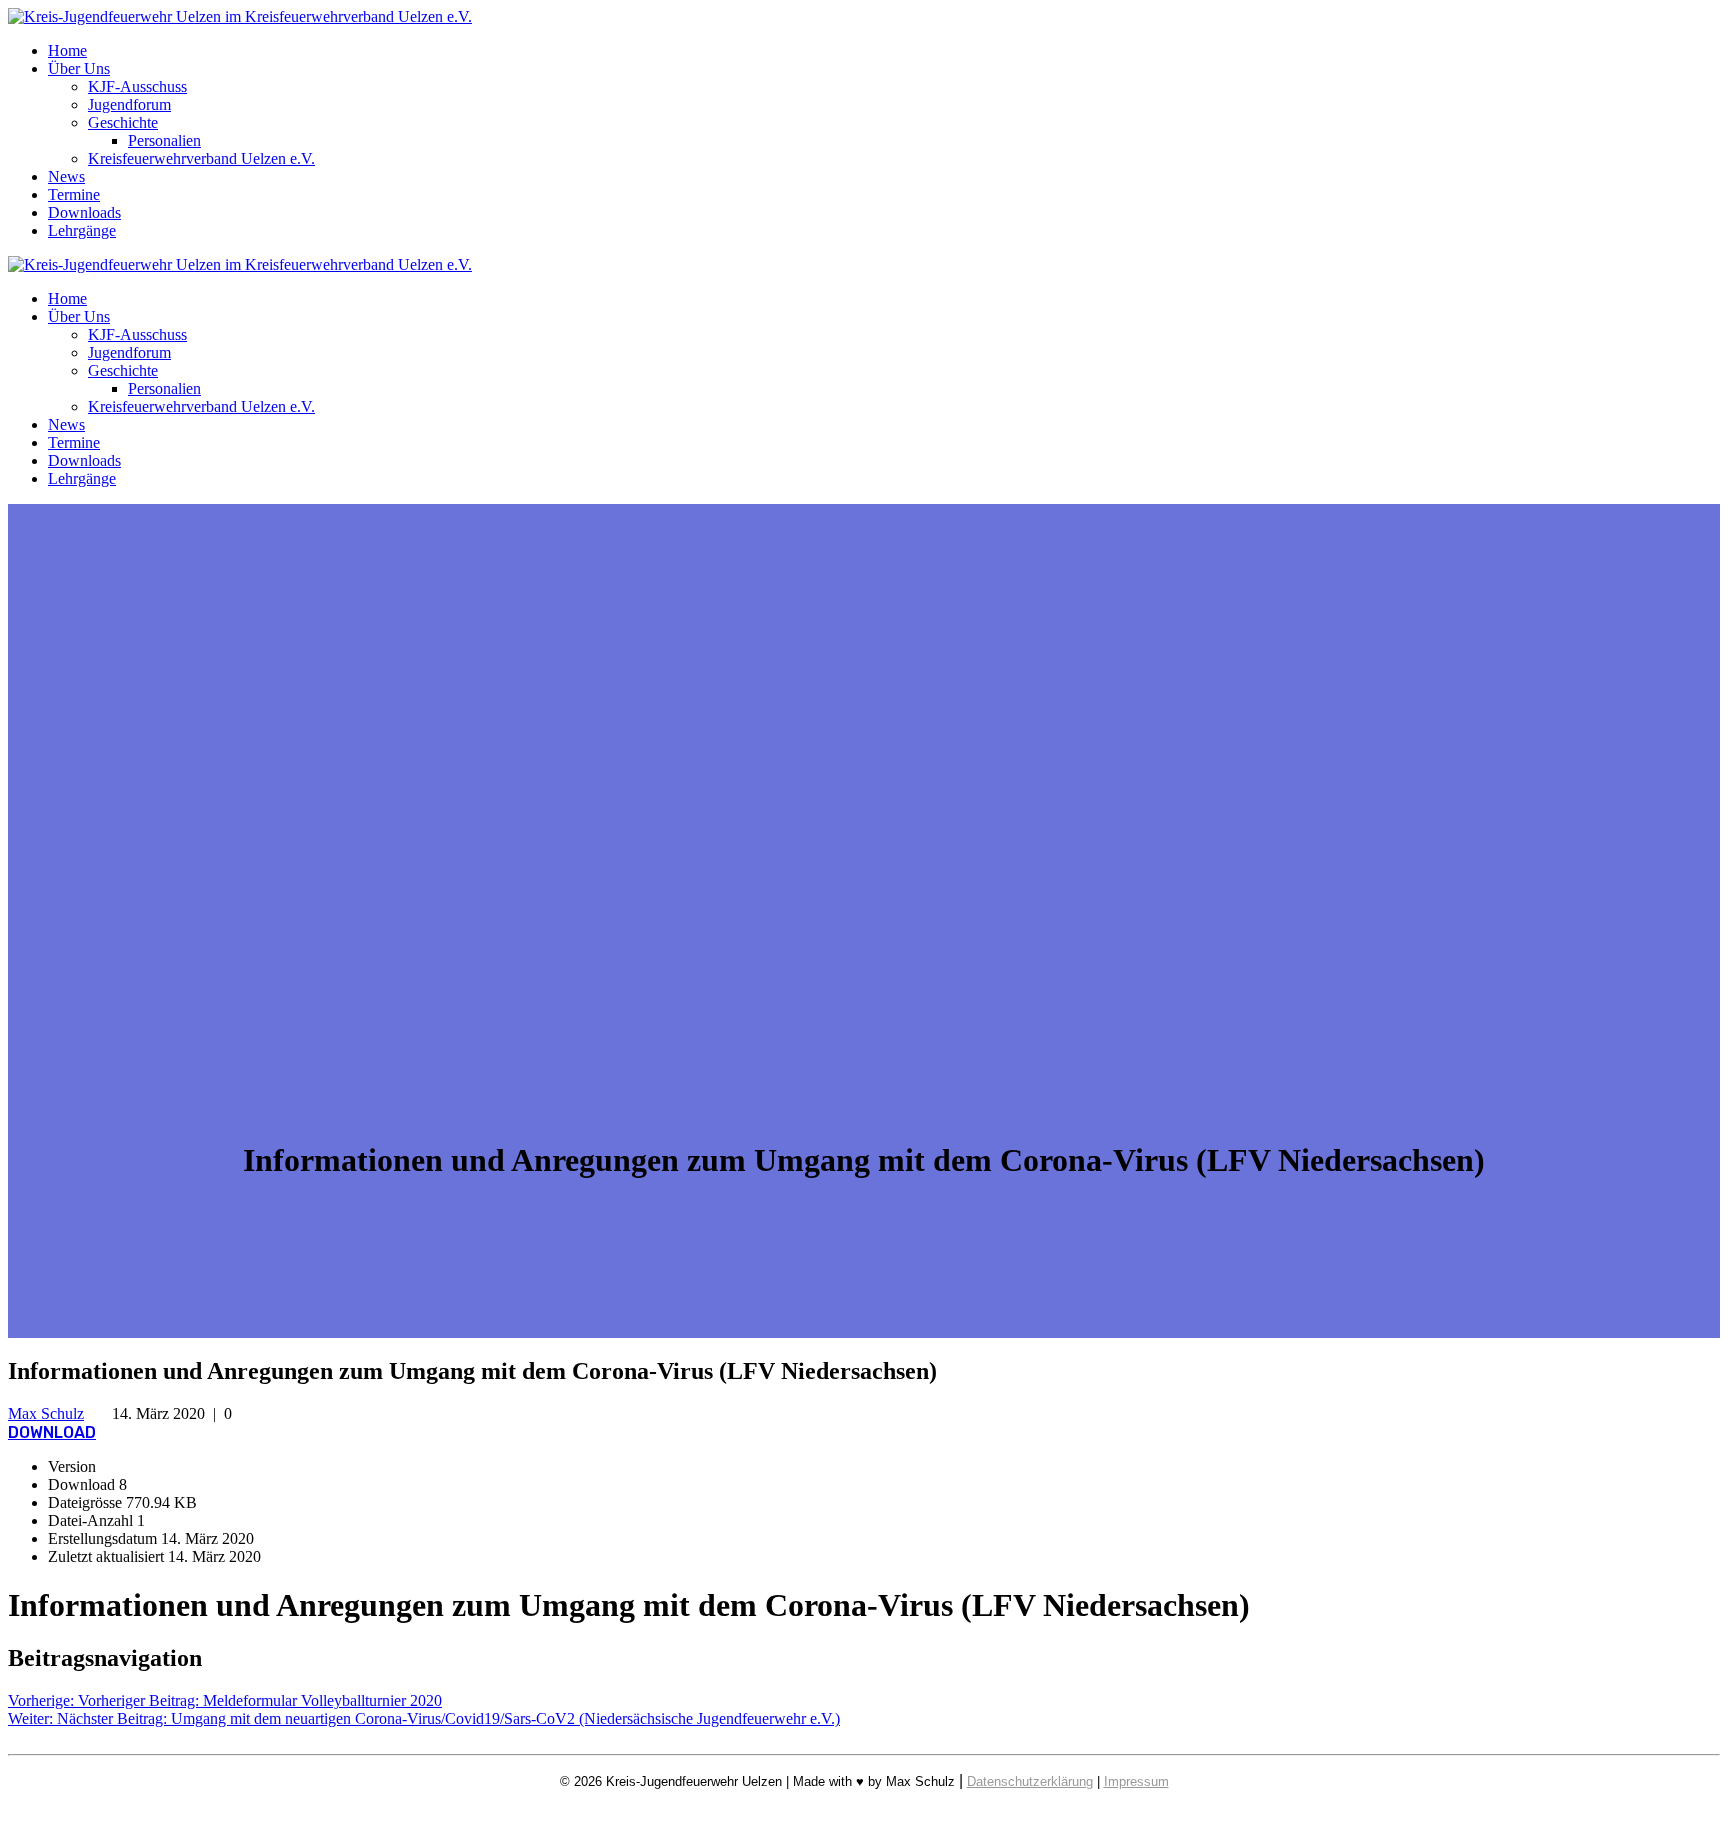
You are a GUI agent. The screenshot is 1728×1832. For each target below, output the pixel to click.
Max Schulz (46, 1413)
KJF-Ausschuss (137, 86)
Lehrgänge (82, 230)
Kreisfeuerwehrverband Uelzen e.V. (201, 158)
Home (67, 50)
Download (52, 1432)
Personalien (164, 140)
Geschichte (123, 122)
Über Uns (79, 68)
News (66, 176)
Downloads (84, 212)
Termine (74, 194)
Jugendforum (129, 104)
